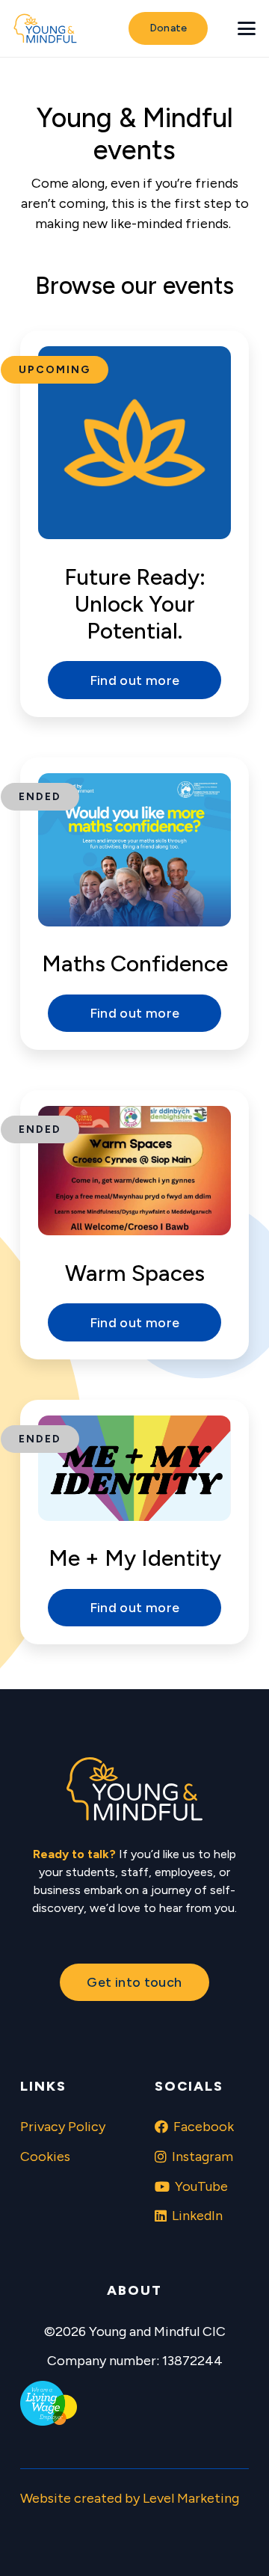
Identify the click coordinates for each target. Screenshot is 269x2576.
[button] (247, 28)
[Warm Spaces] (134, 1171)
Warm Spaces (135, 1273)
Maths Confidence (135, 963)
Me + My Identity (135, 1558)
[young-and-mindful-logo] (45, 28)
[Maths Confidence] (134, 850)
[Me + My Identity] (134, 1468)
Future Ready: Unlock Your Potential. (135, 604)
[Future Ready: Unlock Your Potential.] (134, 443)
